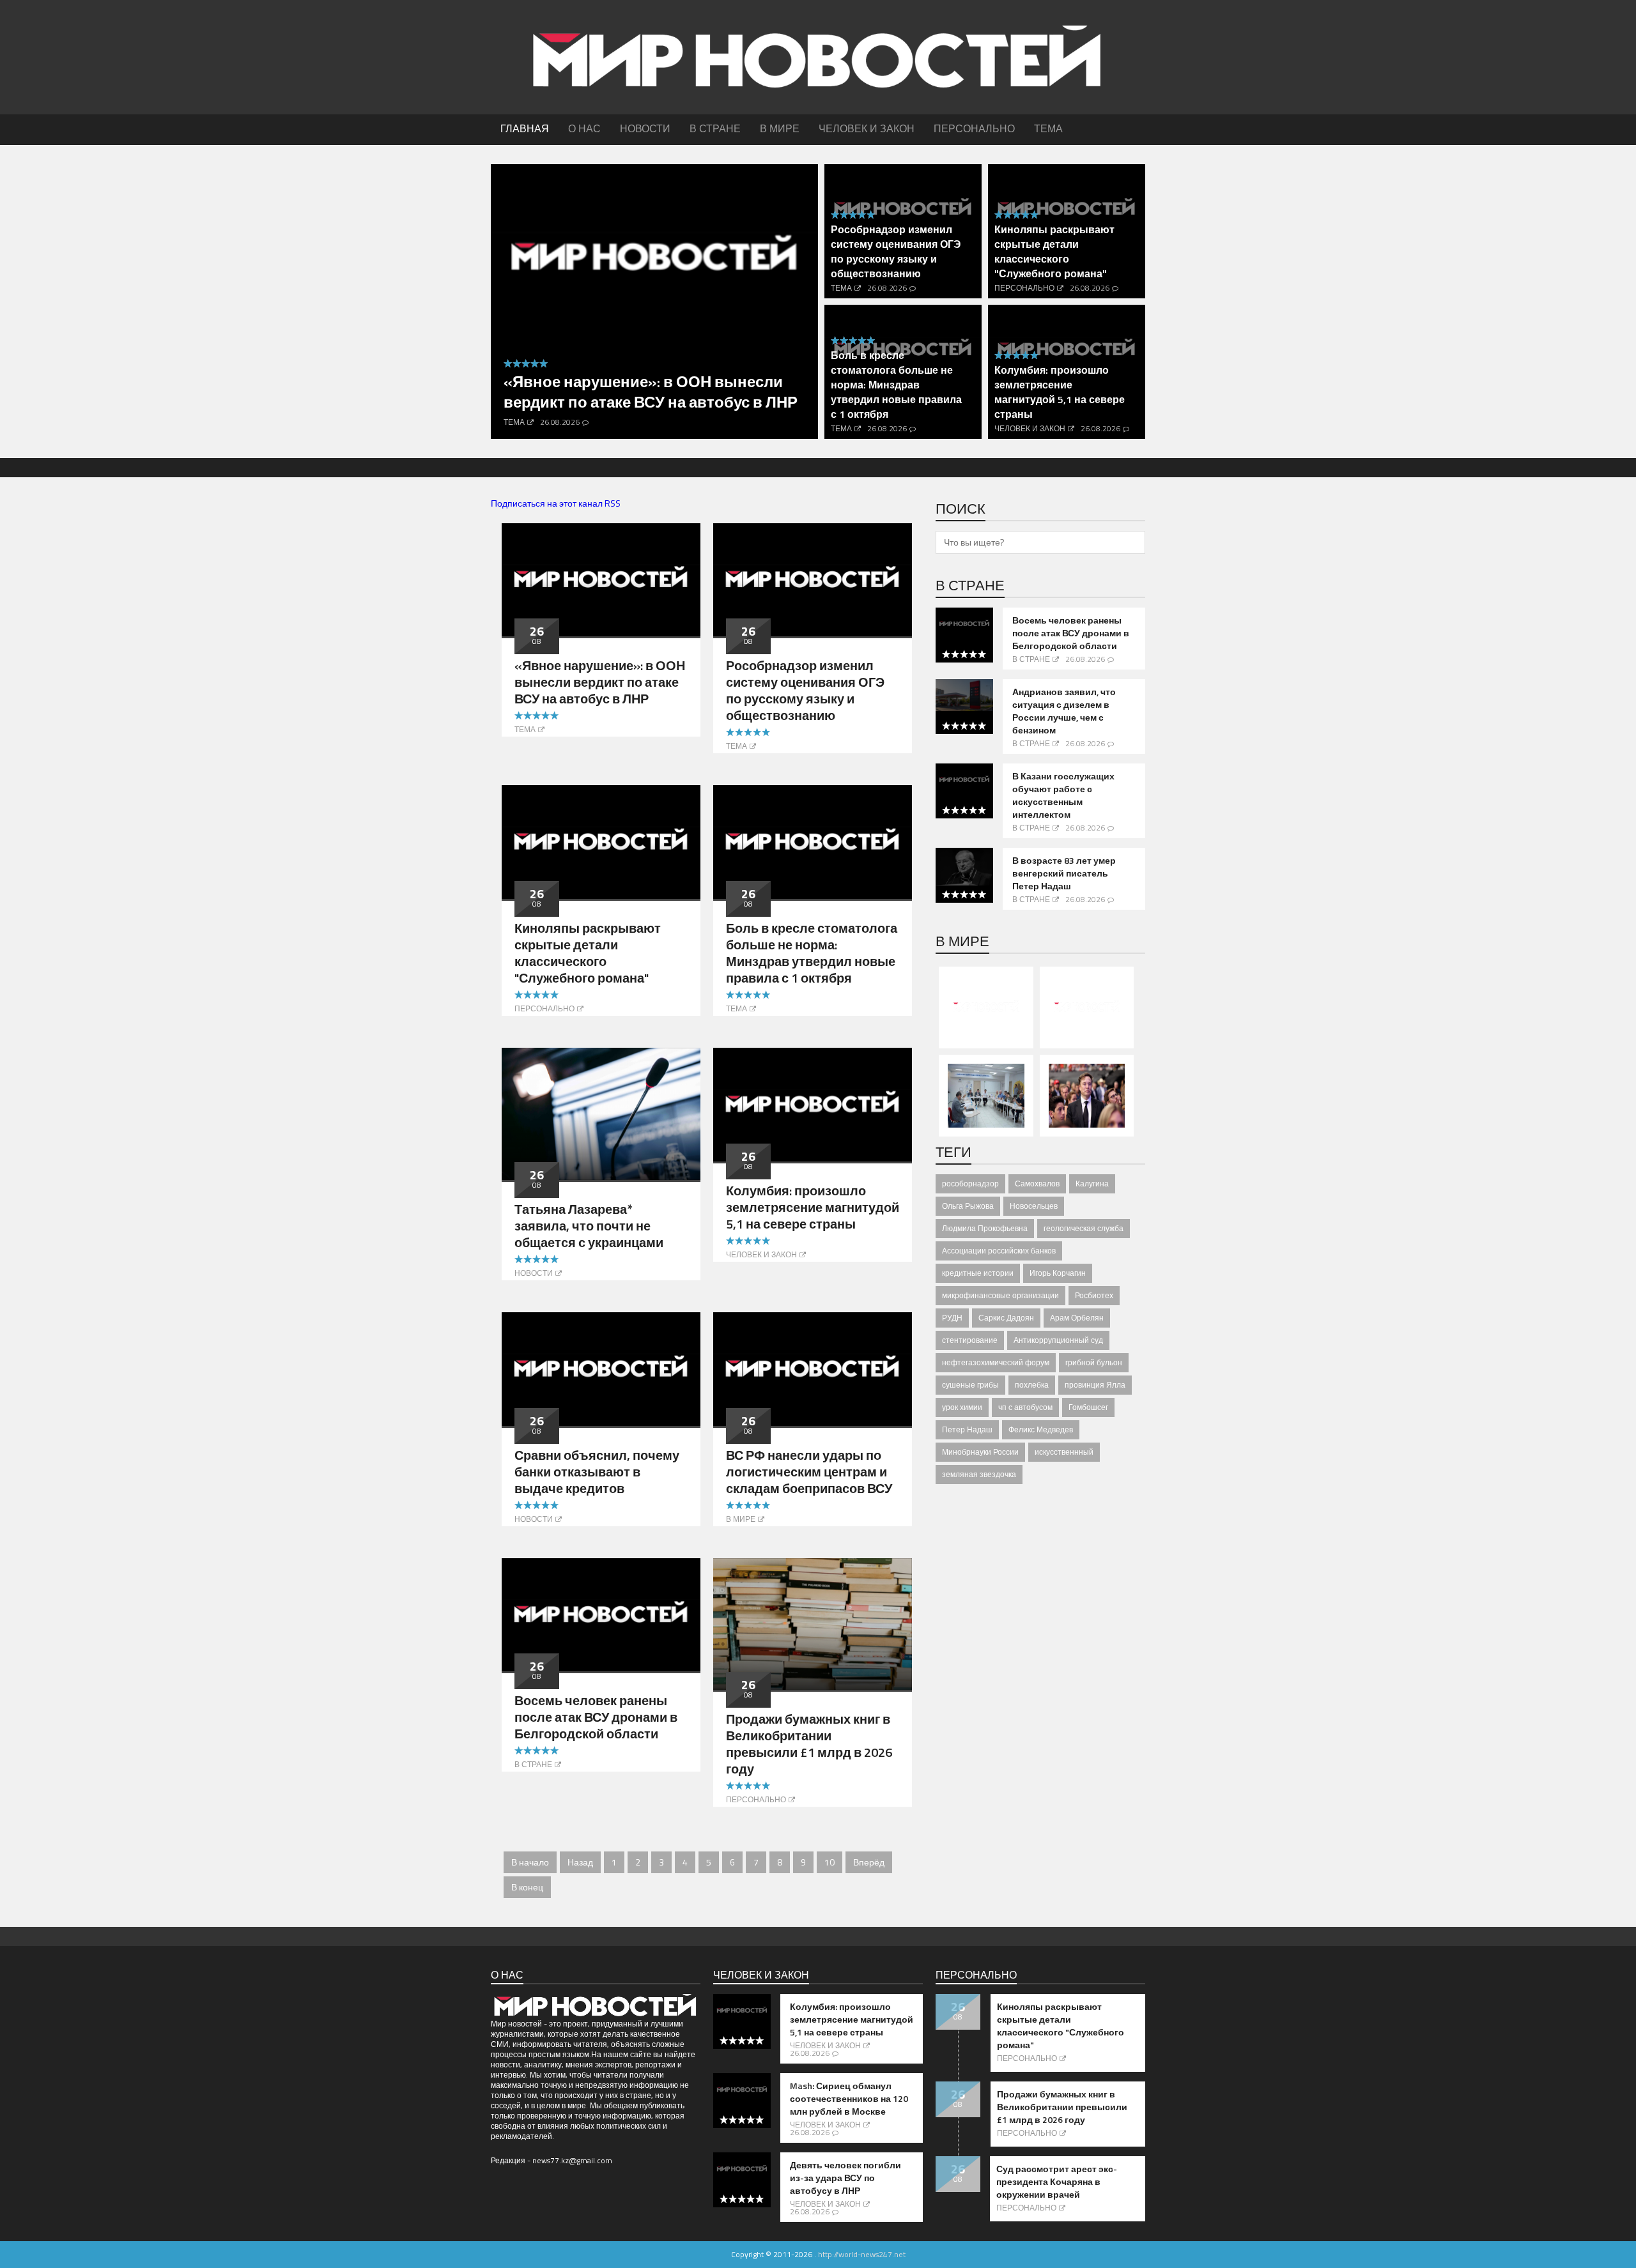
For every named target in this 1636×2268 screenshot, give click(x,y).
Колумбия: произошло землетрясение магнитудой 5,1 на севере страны (1060, 392)
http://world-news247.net (862, 2254)
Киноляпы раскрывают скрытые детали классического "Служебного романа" (1054, 251)
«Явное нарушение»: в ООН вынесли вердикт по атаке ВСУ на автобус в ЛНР (651, 392)
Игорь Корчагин (1058, 1273)
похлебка (1032, 1385)
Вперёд (869, 1862)
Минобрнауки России (980, 1452)
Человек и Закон (1030, 428)
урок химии (962, 1407)
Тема (514, 422)
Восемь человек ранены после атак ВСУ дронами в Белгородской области (596, 1717)
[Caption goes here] (601, 578)
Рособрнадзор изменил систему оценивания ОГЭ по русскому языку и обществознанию (896, 251)
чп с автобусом (1025, 1407)
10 (830, 1862)
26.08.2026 (560, 422)
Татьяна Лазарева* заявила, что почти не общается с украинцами (589, 1226)
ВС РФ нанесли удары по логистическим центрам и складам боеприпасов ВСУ (809, 1472)
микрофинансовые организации (1000, 1295)
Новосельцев (1034, 1206)
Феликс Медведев (1041, 1429)
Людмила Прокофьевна (985, 1228)
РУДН (952, 1318)
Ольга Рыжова (968, 1206)
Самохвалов (1037, 1184)
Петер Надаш (967, 1429)
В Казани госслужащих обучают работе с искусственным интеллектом (1063, 795)
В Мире (741, 1519)
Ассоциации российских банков (999, 1251)
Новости (534, 1273)
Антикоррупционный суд (1058, 1340)
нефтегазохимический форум (996, 1362)
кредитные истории (978, 1273)
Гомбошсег (1088, 1407)
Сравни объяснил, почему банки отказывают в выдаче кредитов (597, 1472)
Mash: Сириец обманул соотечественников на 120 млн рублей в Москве (849, 2099)
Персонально (1024, 288)
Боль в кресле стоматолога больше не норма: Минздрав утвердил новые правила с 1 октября (896, 385)
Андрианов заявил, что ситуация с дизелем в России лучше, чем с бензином (1064, 711)
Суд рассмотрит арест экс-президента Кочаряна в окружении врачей (1057, 2182)
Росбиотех (1094, 1295)
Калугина (1092, 1184)
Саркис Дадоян (1006, 1318)
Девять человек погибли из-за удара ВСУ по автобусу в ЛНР (845, 2178)
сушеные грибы (970, 1385)
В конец (527, 1887)
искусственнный (1064, 1452)
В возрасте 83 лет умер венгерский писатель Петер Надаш (1064, 873)
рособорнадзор (970, 1184)
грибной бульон (1094, 1362)
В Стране (533, 1764)
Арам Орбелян (1077, 1318)
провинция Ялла (1095, 1385)
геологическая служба (1084, 1228)
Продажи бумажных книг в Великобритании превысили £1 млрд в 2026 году (809, 1744)
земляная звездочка (979, 1474)
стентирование (970, 1340)
